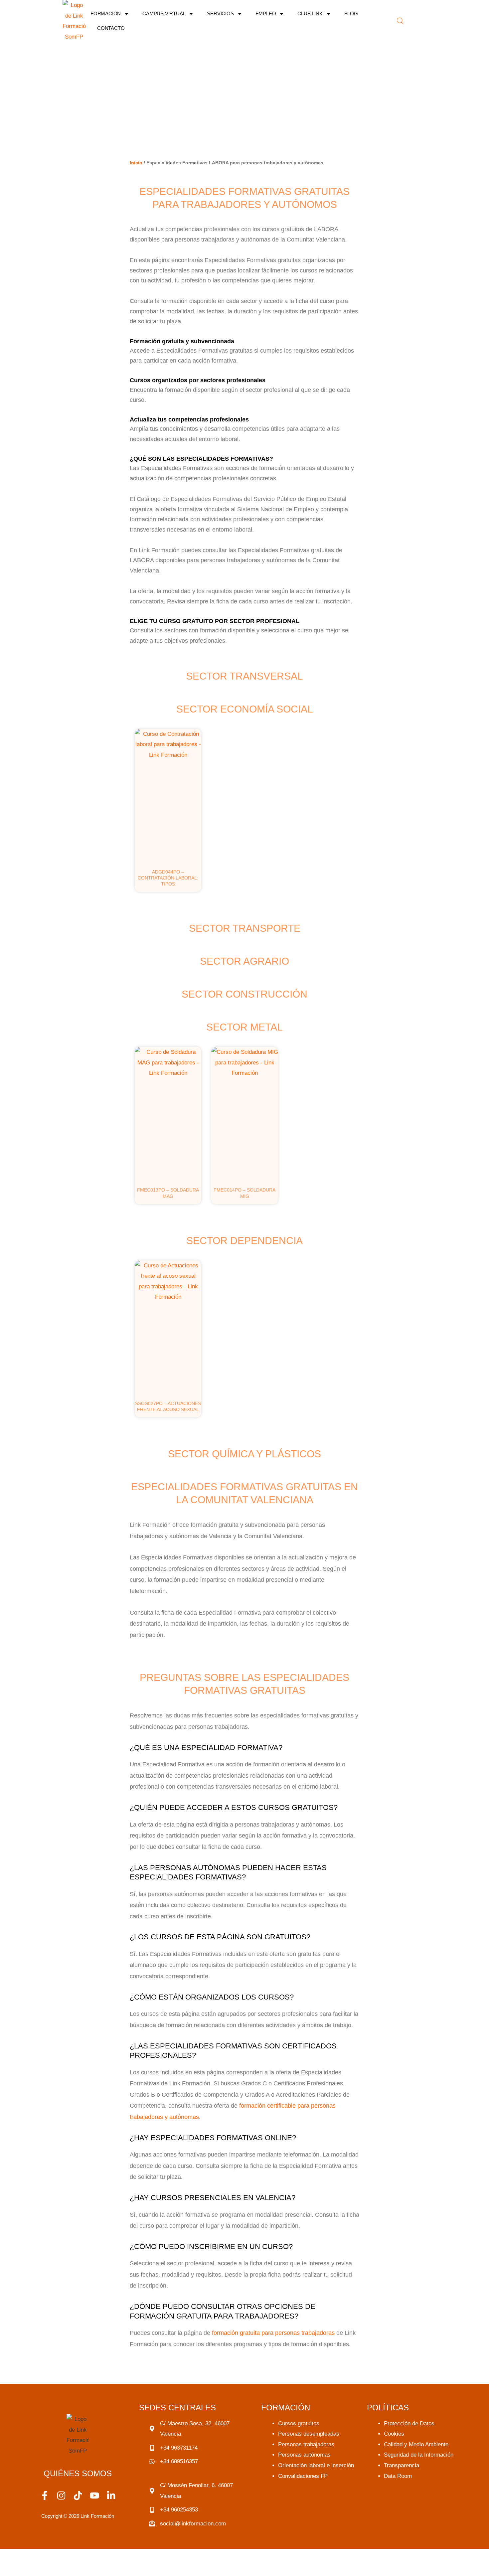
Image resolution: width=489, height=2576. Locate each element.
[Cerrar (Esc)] (98, 2556)
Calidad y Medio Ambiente (416, 2444)
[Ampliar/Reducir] (13, 2556)
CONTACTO (111, 28)
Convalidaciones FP (303, 2476)
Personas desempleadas (309, 2434)
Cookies (394, 2434)
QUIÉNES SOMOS (78, 2473)
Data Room (398, 2476)
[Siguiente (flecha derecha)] (42, 2569)
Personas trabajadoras (306, 2444)
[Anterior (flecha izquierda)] (13, 2569)
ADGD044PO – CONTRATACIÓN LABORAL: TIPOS (168, 878)
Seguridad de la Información (419, 2455)
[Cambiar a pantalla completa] (42, 2556)
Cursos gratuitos (299, 2423)
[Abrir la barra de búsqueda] (400, 21)
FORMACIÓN (106, 13)
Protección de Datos (409, 2423)
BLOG (351, 13)
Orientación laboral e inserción (316, 2465)
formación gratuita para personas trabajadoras (273, 2333)
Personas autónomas (304, 2455)
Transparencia (402, 2465)
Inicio (136, 163)
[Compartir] (70, 2556)
